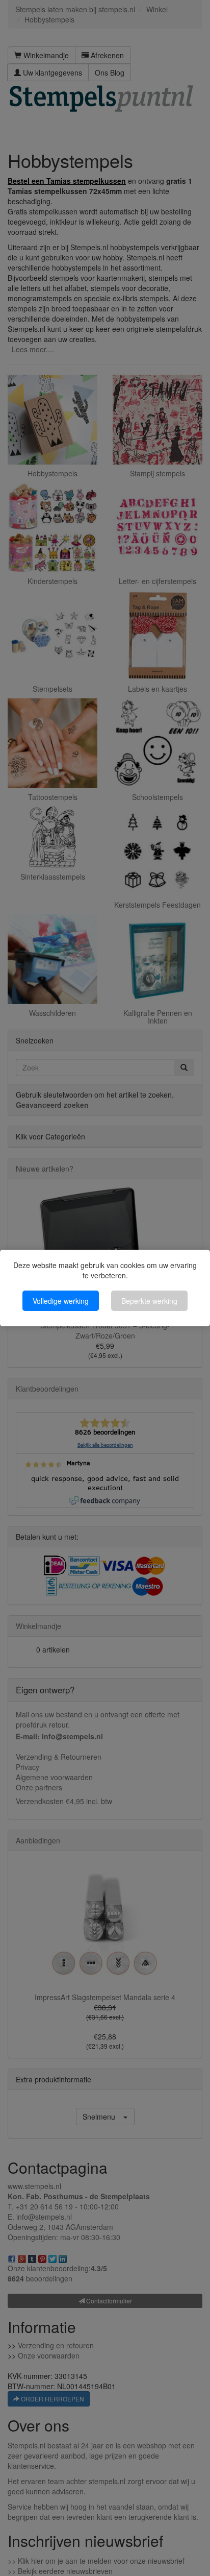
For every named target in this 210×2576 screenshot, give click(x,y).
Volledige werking (61, 1301)
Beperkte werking (149, 1301)
